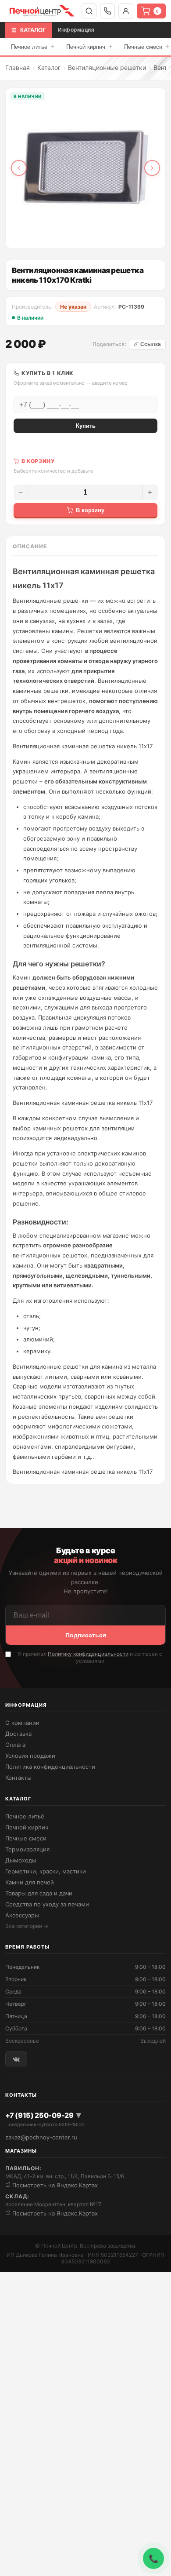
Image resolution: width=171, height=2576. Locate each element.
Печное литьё (25, 1816)
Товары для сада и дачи (39, 1893)
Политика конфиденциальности (50, 1767)
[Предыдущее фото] (19, 168)
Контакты (18, 1778)
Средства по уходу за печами (47, 1904)
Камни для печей (30, 1882)
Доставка (18, 1734)
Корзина (157, 11)
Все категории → (27, 1926)
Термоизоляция (27, 1849)
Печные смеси (26, 1838)
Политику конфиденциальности (88, 1654)
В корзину (90, 510)
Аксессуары (22, 1915)
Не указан (73, 307)
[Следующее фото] (152, 168)
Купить (86, 426)
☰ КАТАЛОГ (28, 30)
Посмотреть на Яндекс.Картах (54, 2185)
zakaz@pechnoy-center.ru (41, 2137)
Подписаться (86, 1635)
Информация (76, 30)
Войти (126, 11)
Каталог (49, 67)
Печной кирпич (89, 46)
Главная (18, 67)
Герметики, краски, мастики (46, 1871)
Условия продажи (30, 1756)
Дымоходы (21, 1860)
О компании (22, 1723)
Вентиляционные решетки (107, 67)
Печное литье (33, 46)
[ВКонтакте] (16, 2059)
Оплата (15, 1745)
